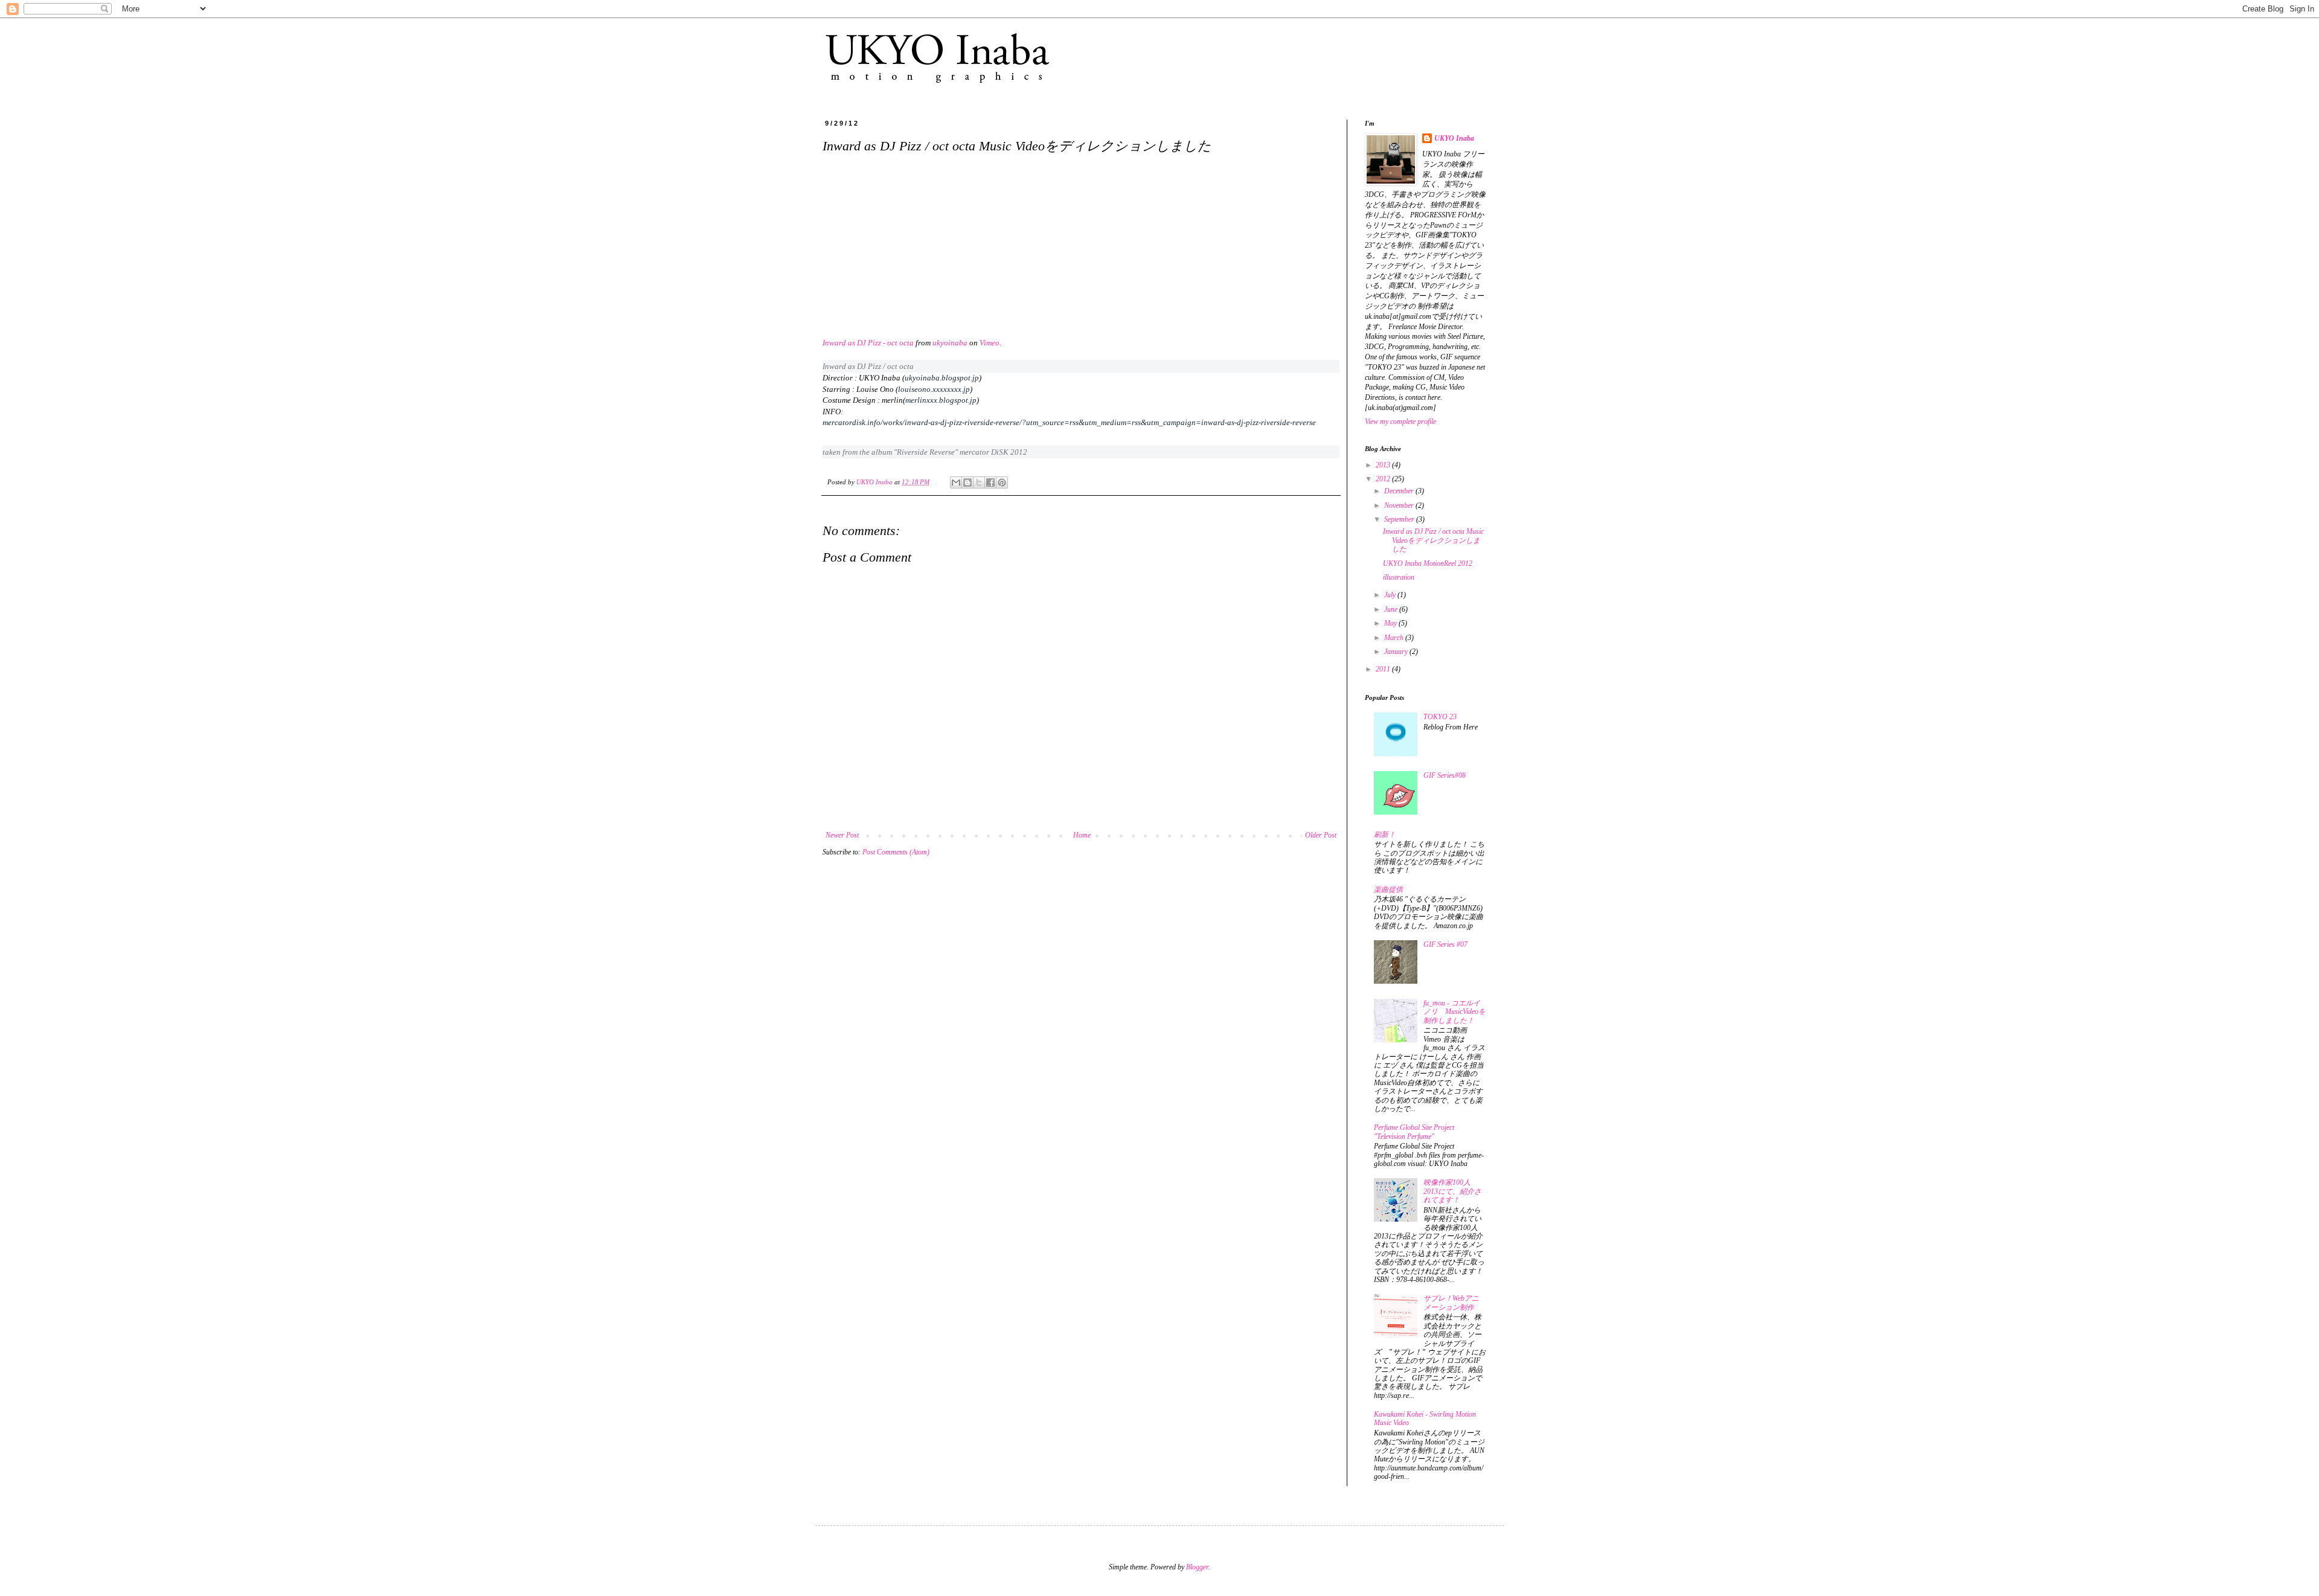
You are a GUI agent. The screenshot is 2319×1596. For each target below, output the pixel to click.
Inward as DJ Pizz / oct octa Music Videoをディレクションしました (1433, 540)
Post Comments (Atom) (896, 852)
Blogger (1197, 1567)
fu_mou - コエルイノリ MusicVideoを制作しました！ (1455, 1012)
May (1391, 623)
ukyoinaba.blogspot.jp (942, 378)
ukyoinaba (950, 343)
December (1400, 491)
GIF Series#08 (1445, 775)
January (1397, 652)
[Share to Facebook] (990, 482)
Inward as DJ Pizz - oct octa (868, 343)
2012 (1384, 479)
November (1400, 505)
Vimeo (990, 343)
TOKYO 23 (1440, 717)
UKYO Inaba (875, 482)
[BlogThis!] (967, 482)
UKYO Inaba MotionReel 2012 (1428, 563)
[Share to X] (979, 482)
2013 (1384, 465)
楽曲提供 (1388, 889)
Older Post (1321, 835)
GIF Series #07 (1445, 944)
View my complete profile (1400, 421)
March (1395, 638)
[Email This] (956, 482)
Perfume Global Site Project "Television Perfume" (1414, 1132)
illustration (1399, 577)
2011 (1384, 669)
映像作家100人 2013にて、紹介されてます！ (1452, 1191)
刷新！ (1385, 835)
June (1392, 609)
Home (1082, 835)
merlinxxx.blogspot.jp (941, 400)
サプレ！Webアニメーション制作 (1451, 1303)
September (1400, 519)
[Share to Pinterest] (1002, 482)
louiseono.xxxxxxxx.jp (934, 389)
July (1391, 595)
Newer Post (842, 835)
